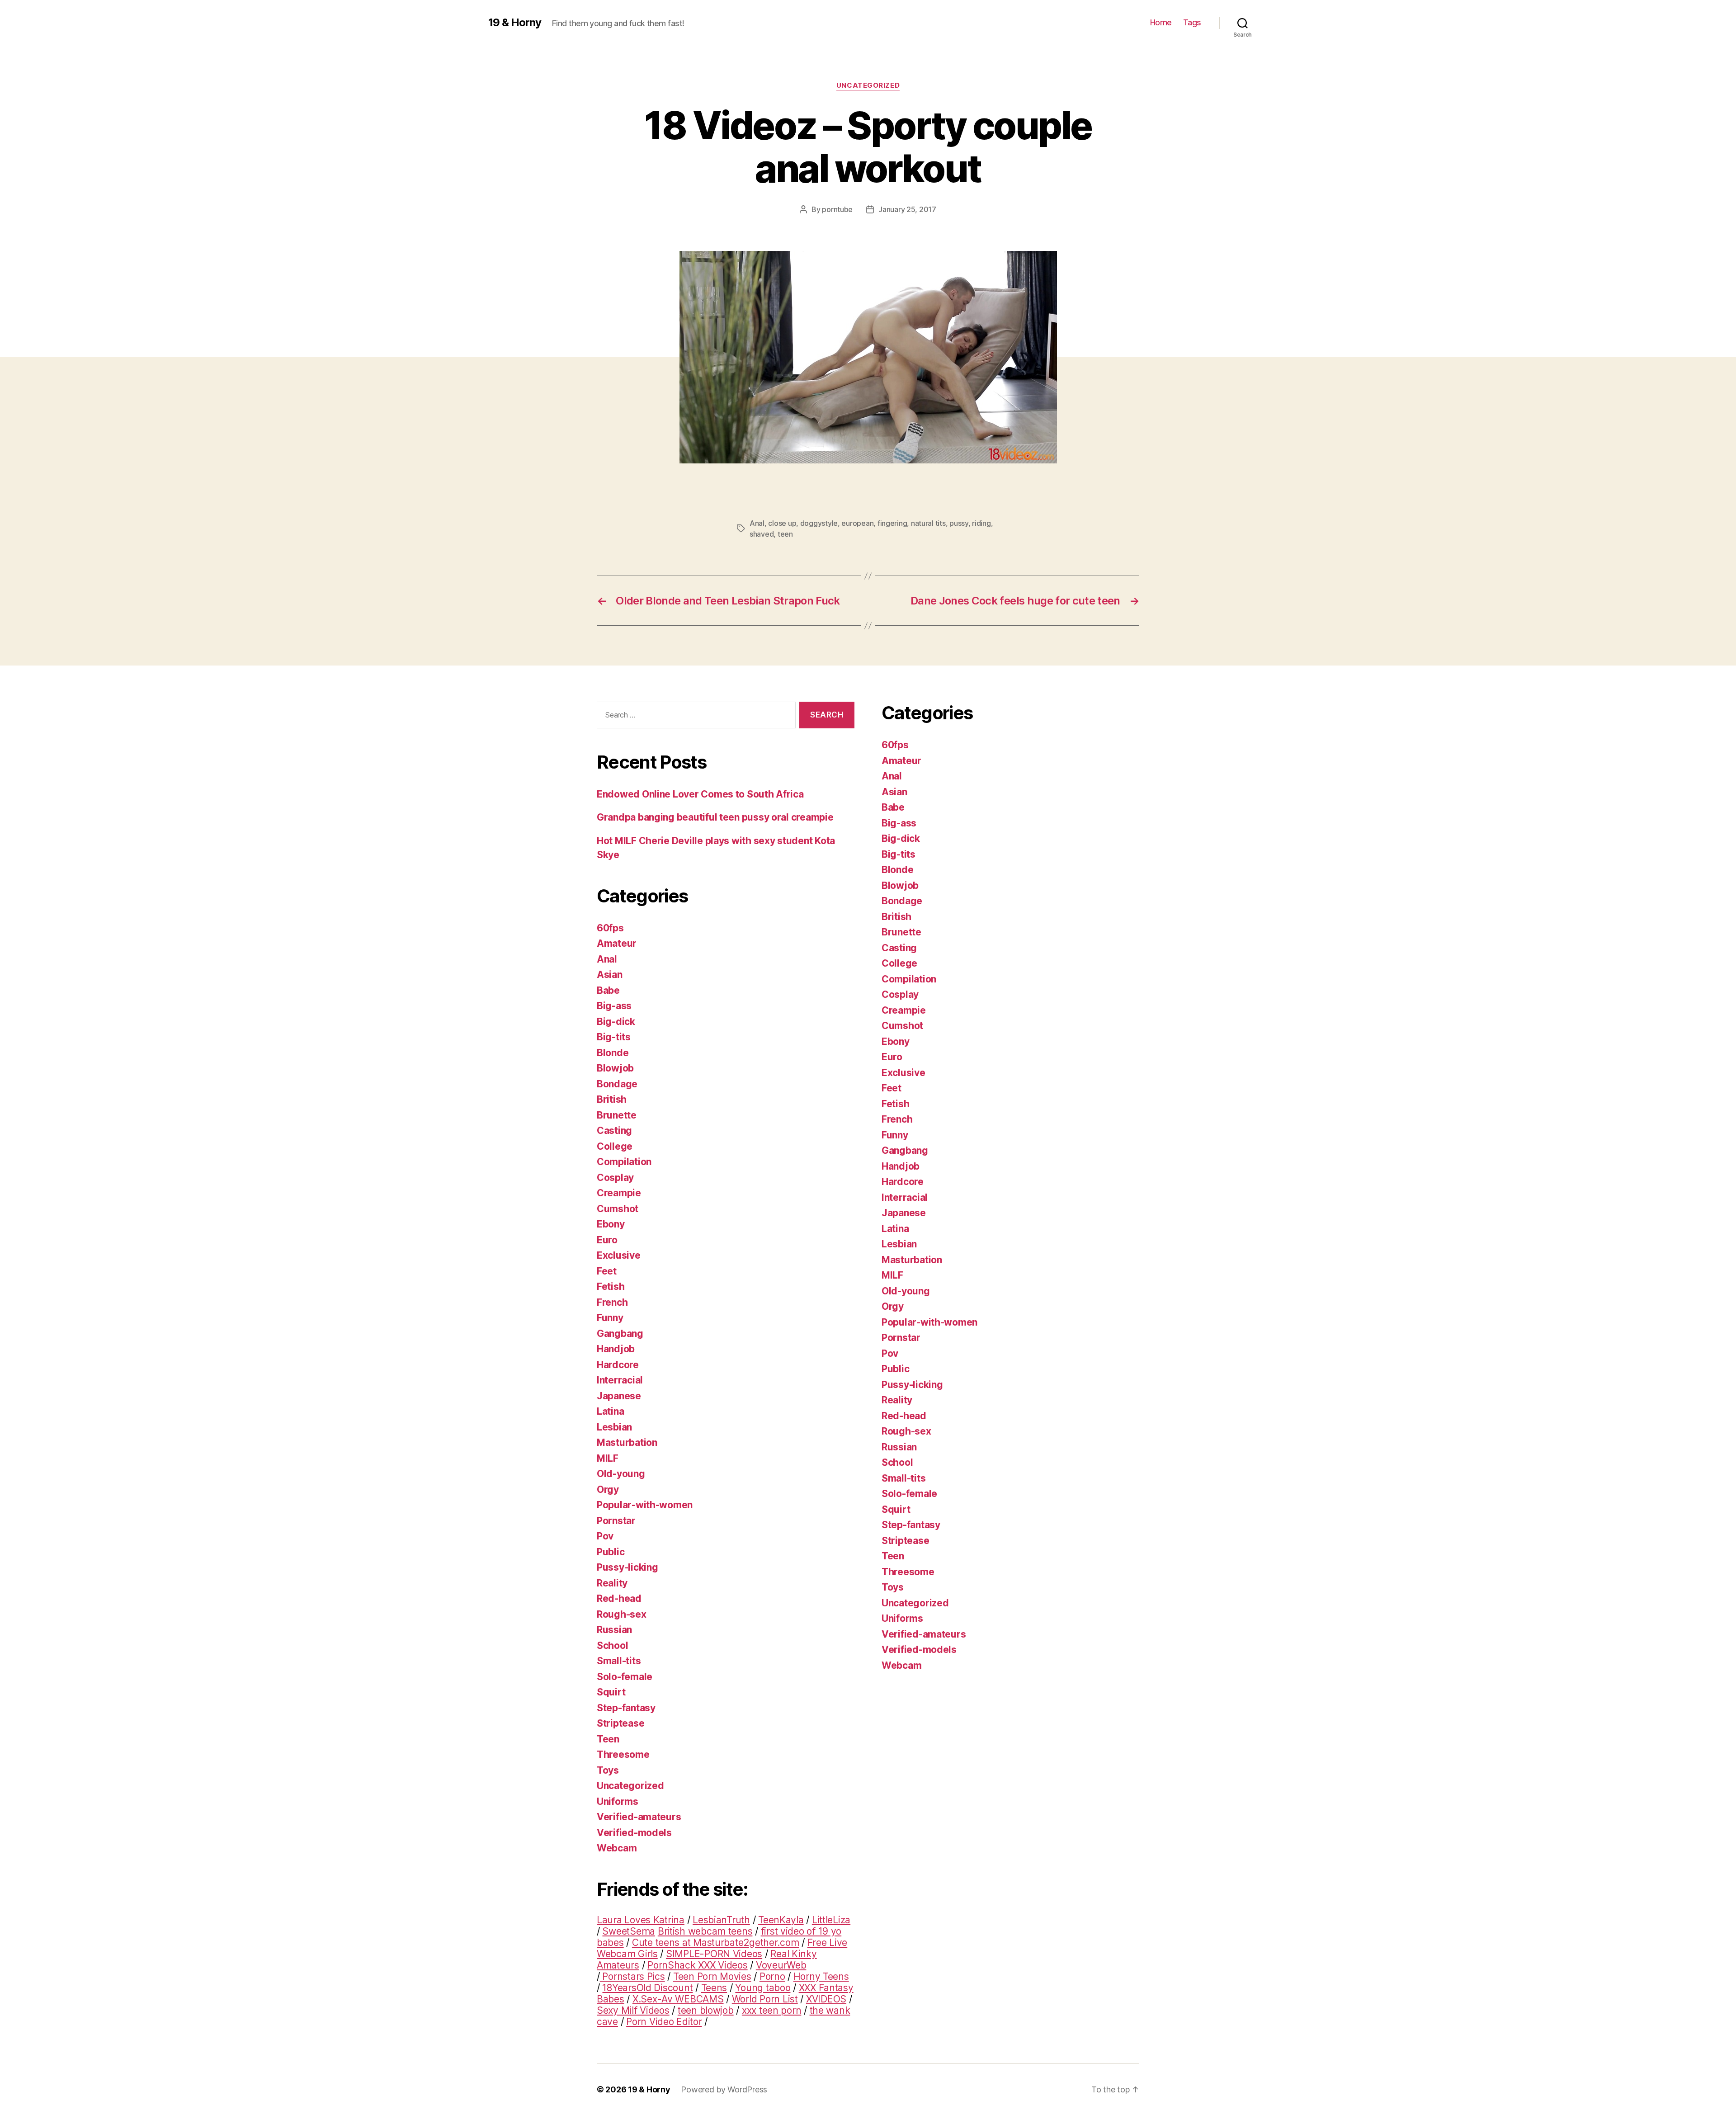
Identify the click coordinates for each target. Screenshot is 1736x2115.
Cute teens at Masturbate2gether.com (716, 1943)
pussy (959, 523)
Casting (614, 1131)
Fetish (611, 1286)
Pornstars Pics (632, 1976)
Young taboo (763, 1988)
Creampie (619, 1193)
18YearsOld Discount (647, 1988)
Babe (608, 990)
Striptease (620, 1723)
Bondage (617, 1084)
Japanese (619, 1396)
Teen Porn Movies (712, 1976)
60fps (610, 928)
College (615, 1146)
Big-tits (614, 1037)
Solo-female (625, 1677)
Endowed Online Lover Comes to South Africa (700, 794)
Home (1161, 22)
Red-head (619, 1598)
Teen (608, 1739)
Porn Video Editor (664, 2022)
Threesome (623, 1754)
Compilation (624, 1162)
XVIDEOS (826, 1999)
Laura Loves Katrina (641, 1920)
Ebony (611, 1224)
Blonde (613, 1053)
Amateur (617, 943)
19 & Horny (515, 23)
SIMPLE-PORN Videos (714, 1954)
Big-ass (614, 1006)
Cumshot (618, 1209)
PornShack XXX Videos (698, 1965)
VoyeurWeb (781, 1965)
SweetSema (629, 1931)
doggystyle (819, 523)
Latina (610, 1411)
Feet (607, 1271)
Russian (614, 1630)
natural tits (928, 523)
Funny (610, 1318)
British (612, 1099)
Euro (607, 1240)
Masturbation (627, 1442)
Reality (612, 1583)
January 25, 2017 (907, 209)
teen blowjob (706, 2010)
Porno (772, 1976)
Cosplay (615, 1178)
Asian (610, 975)
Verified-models (634, 1833)
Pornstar (616, 1521)
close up (782, 523)
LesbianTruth (721, 1920)
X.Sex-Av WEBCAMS (678, 1999)
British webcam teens (705, 1931)
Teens (714, 1988)
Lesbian (614, 1427)
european (857, 523)
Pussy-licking (627, 1567)
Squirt (611, 1692)
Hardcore (618, 1365)
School (612, 1645)
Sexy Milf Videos (633, 2010)
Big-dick (616, 1022)
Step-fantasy (626, 1708)
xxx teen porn (772, 2010)
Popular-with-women (645, 1505)
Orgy (608, 1489)
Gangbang (620, 1334)
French (612, 1302)
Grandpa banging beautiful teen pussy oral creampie (715, 817)
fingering (892, 523)
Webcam (617, 1848)
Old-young (621, 1474)
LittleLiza (831, 1920)
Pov (605, 1536)
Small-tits (619, 1661)
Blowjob (615, 1068)
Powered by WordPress (724, 2089)
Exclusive (619, 1255)
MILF (608, 1458)
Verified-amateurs (639, 1817)
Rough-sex (622, 1614)
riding (981, 523)
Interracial (620, 1380)
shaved (762, 534)
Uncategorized (868, 85)
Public (611, 1552)
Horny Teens (821, 1976)
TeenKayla (781, 1920)
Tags (1192, 22)
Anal (757, 523)
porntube (837, 209)
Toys (608, 1770)
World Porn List (765, 1999)
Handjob (616, 1349)
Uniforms (618, 1801)
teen (785, 534)
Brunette (617, 1115)
